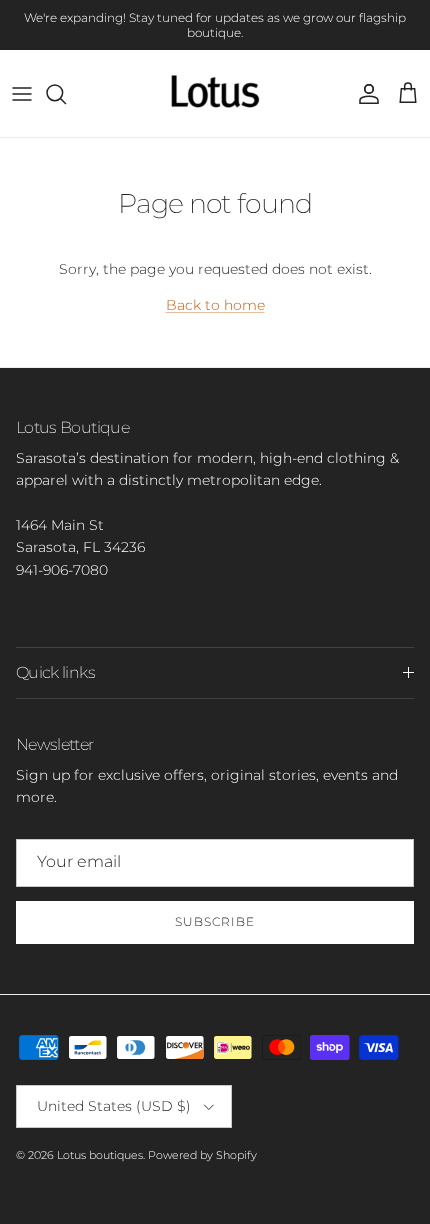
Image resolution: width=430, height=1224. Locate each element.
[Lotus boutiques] (215, 93)
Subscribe (215, 921)
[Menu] (22, 94)
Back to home (215, 305)
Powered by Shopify (202, 1155)
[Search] (66, 94)
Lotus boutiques (100, 1155)
